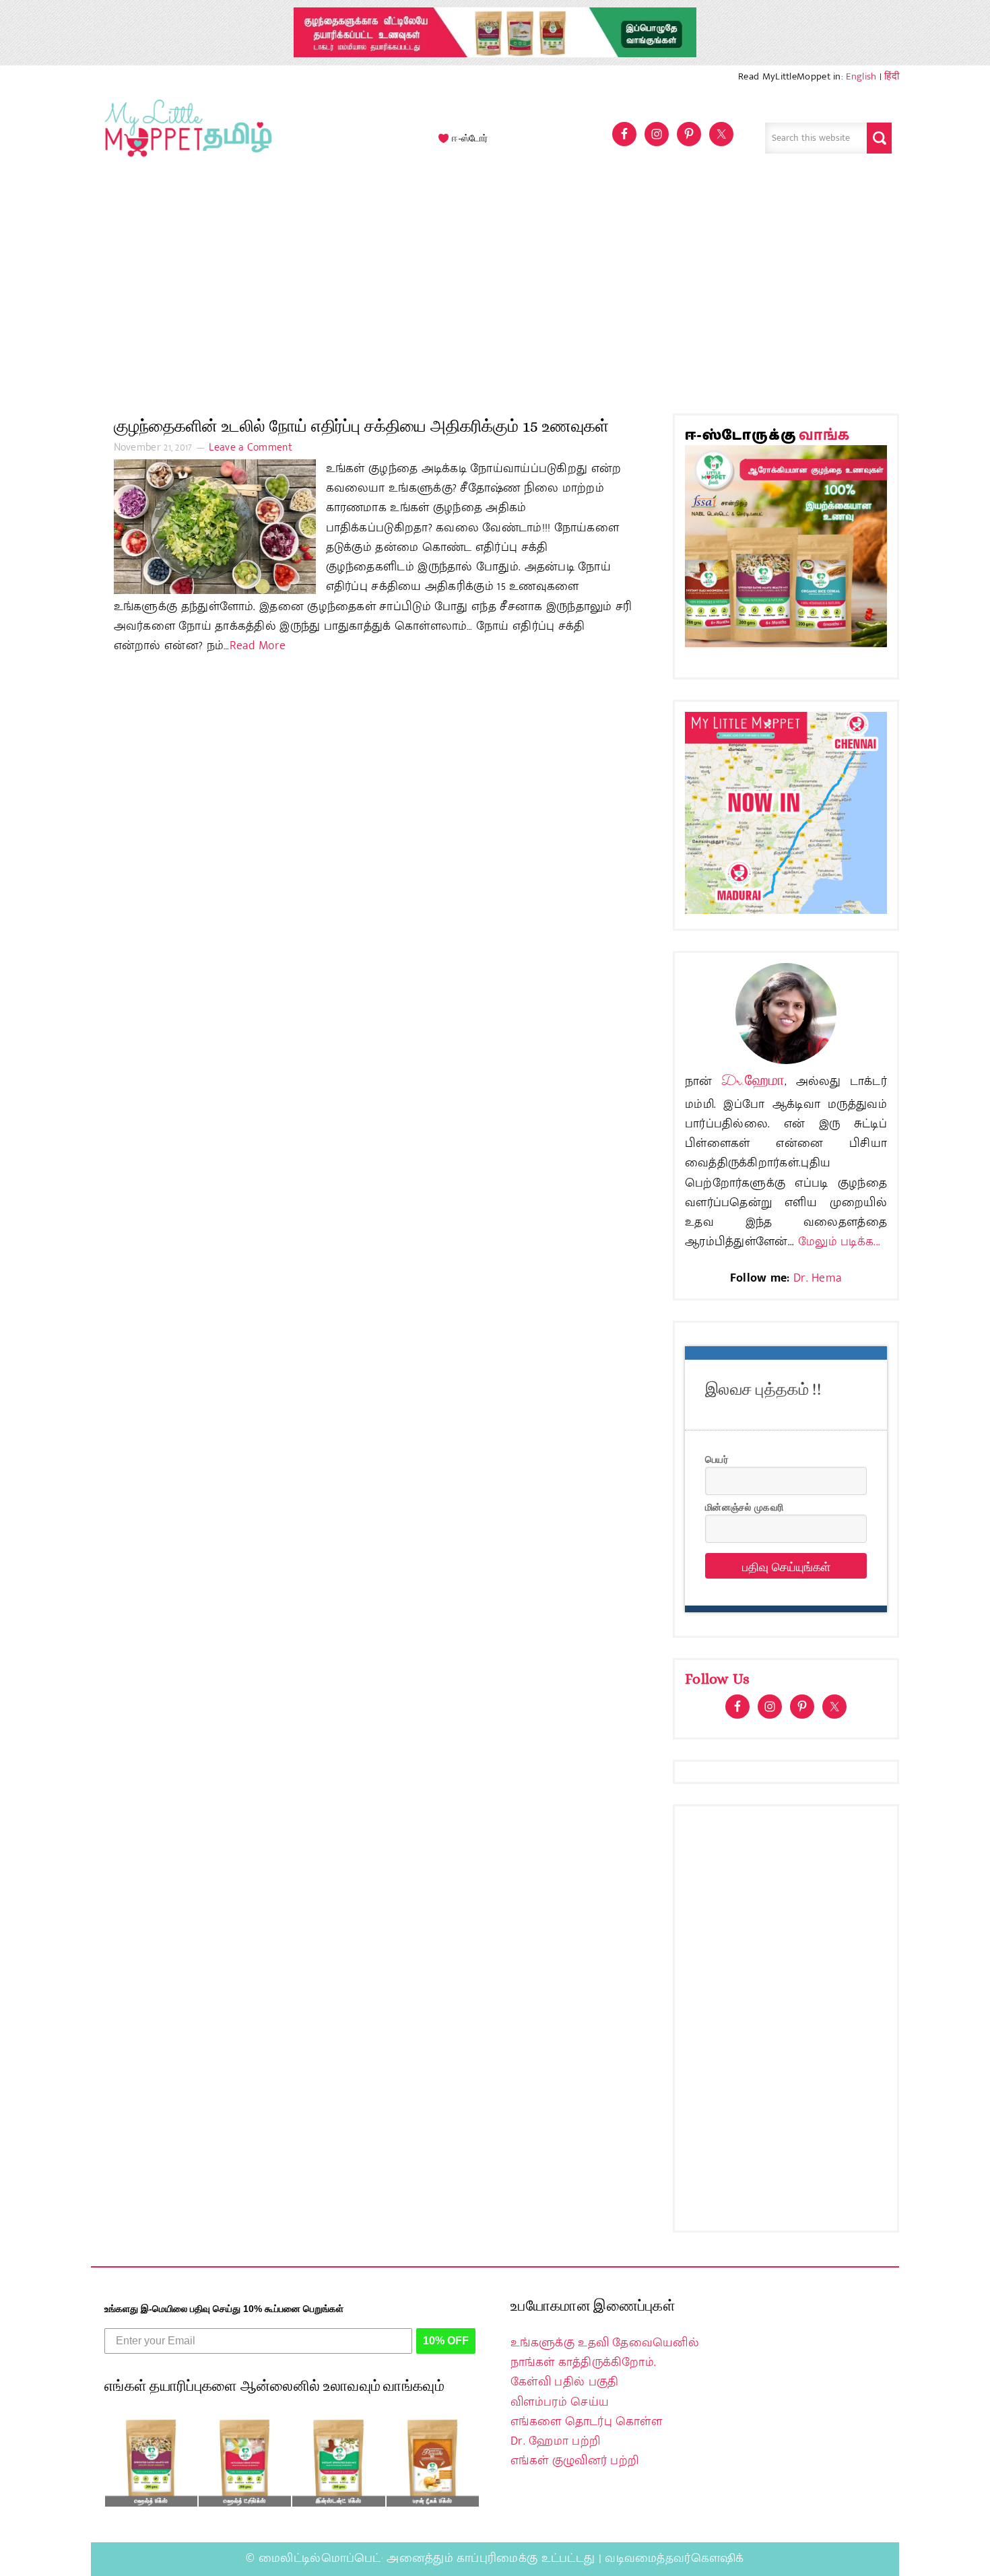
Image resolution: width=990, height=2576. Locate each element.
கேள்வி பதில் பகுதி (564, 2382)
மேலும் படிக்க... (839, 1242)
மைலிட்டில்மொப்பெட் (320, 2558)
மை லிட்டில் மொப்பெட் (185, 138)
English (861, 76)
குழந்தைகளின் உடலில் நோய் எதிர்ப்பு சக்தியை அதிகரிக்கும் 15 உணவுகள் (361, 426)
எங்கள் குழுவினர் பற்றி (574, 2461)
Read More (258, 646)
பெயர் (717, 1459)
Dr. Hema (818, 1278)
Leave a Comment (251, 448)
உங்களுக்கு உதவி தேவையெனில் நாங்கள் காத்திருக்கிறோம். (605, 2353)
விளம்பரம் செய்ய (560, 2402)
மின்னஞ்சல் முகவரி (744, 1507)
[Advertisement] (495, 292)
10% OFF (446, 2341)
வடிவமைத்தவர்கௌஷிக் (674, 2558)
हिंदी (892, 76)
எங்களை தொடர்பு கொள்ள (586, 2422)
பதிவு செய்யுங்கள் (786, 1566)
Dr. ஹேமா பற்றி (555, 2441)
